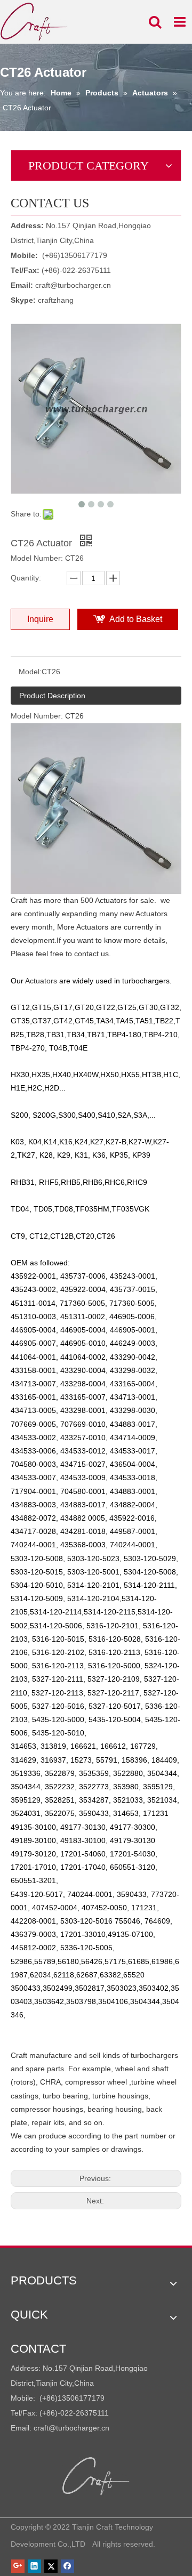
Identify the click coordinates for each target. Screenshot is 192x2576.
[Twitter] (51, 2566)
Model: (30, 672)
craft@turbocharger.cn (73, 285)
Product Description (52, 696)
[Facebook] (67, 2566)
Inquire (40, 619)
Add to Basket (136, 619)
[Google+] (18, 2566)
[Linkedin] (34, 2566)
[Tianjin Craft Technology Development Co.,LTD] (96, 2476)
